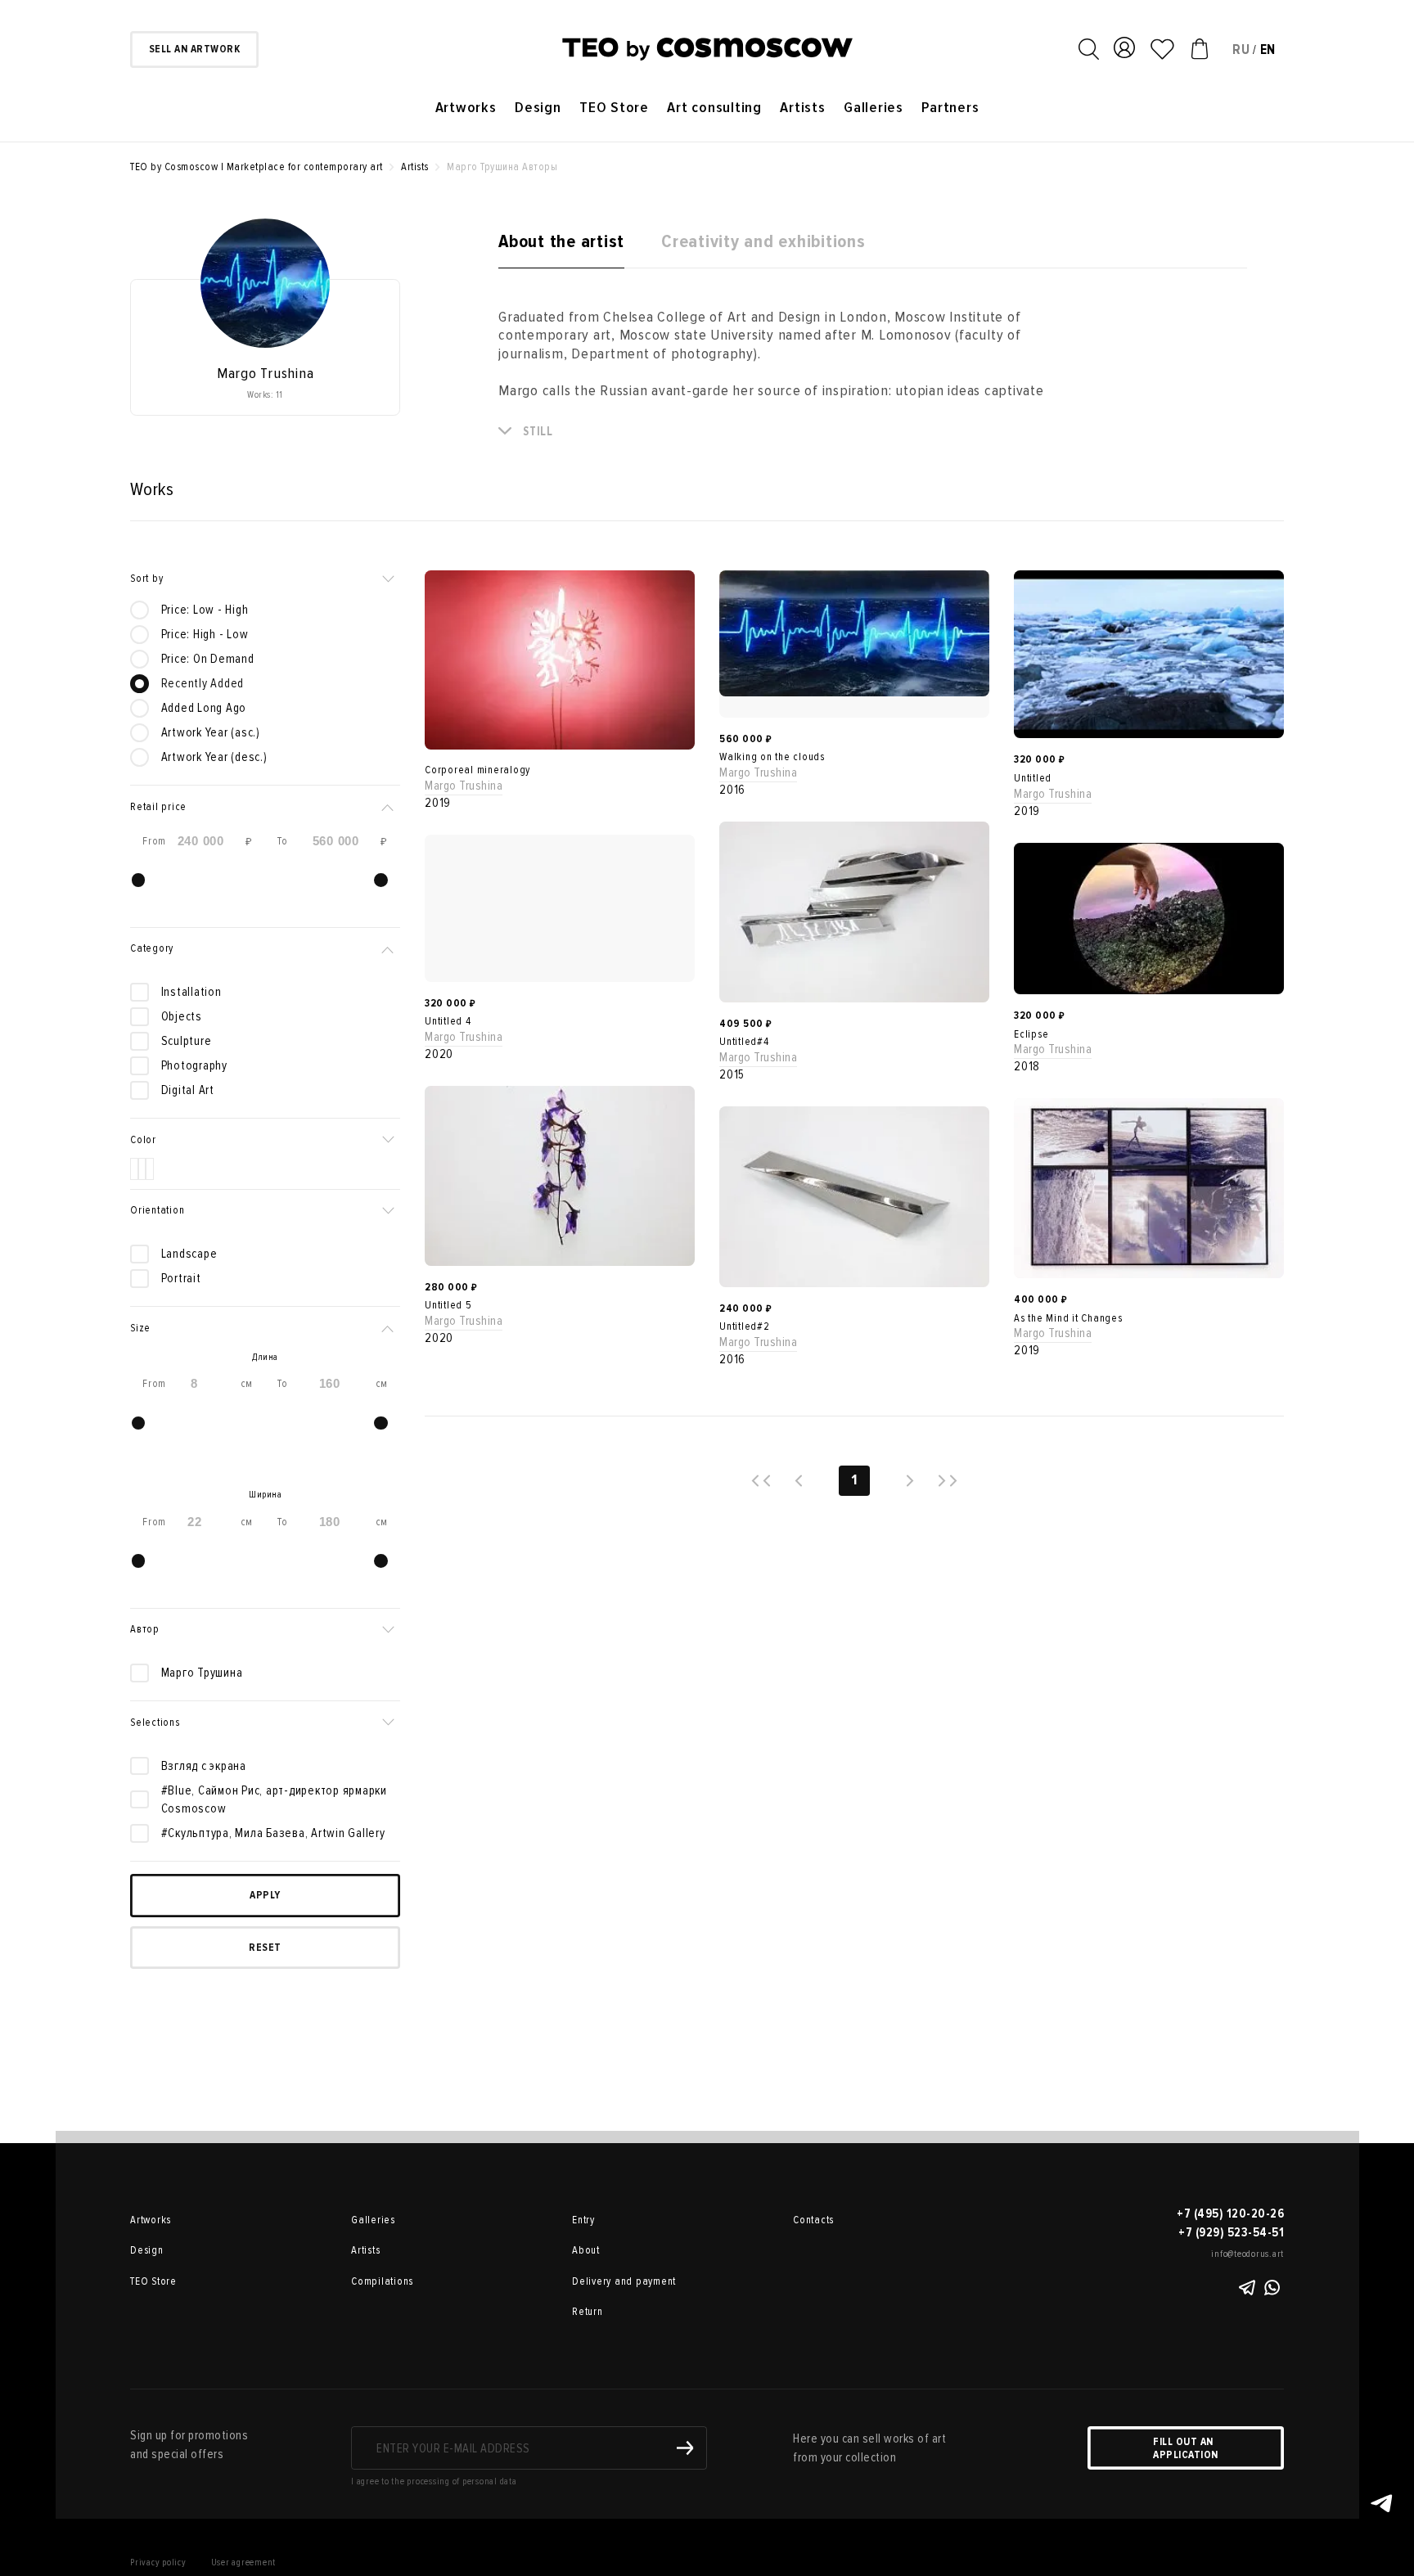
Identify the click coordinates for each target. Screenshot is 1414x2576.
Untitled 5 (448, 1305)
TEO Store (614, 108)
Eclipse (1031, 1034)
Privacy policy (158, 2562)
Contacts (813, 2220)
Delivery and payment (624, 2281)
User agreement (244, 2562)
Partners (950, 108)
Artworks (466, 108)
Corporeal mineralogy (477, 770)
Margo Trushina (464, 786)
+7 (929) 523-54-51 (1231, 2232)
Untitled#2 (745, 1326)
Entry (583, 2220)
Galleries (874, 108)
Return (588, 2312)
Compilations (382, 2281)
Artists (802, 108)
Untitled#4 (744, 1042)
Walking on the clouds (772, 757)
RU (1241, 50)
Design (538, 108)
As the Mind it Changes (1068, 1318)
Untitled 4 (448, 1021)
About (586, 2250)
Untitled (1033, 778)
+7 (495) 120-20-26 (1230, 2213)
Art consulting (714, 108)
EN (1268, 50)
